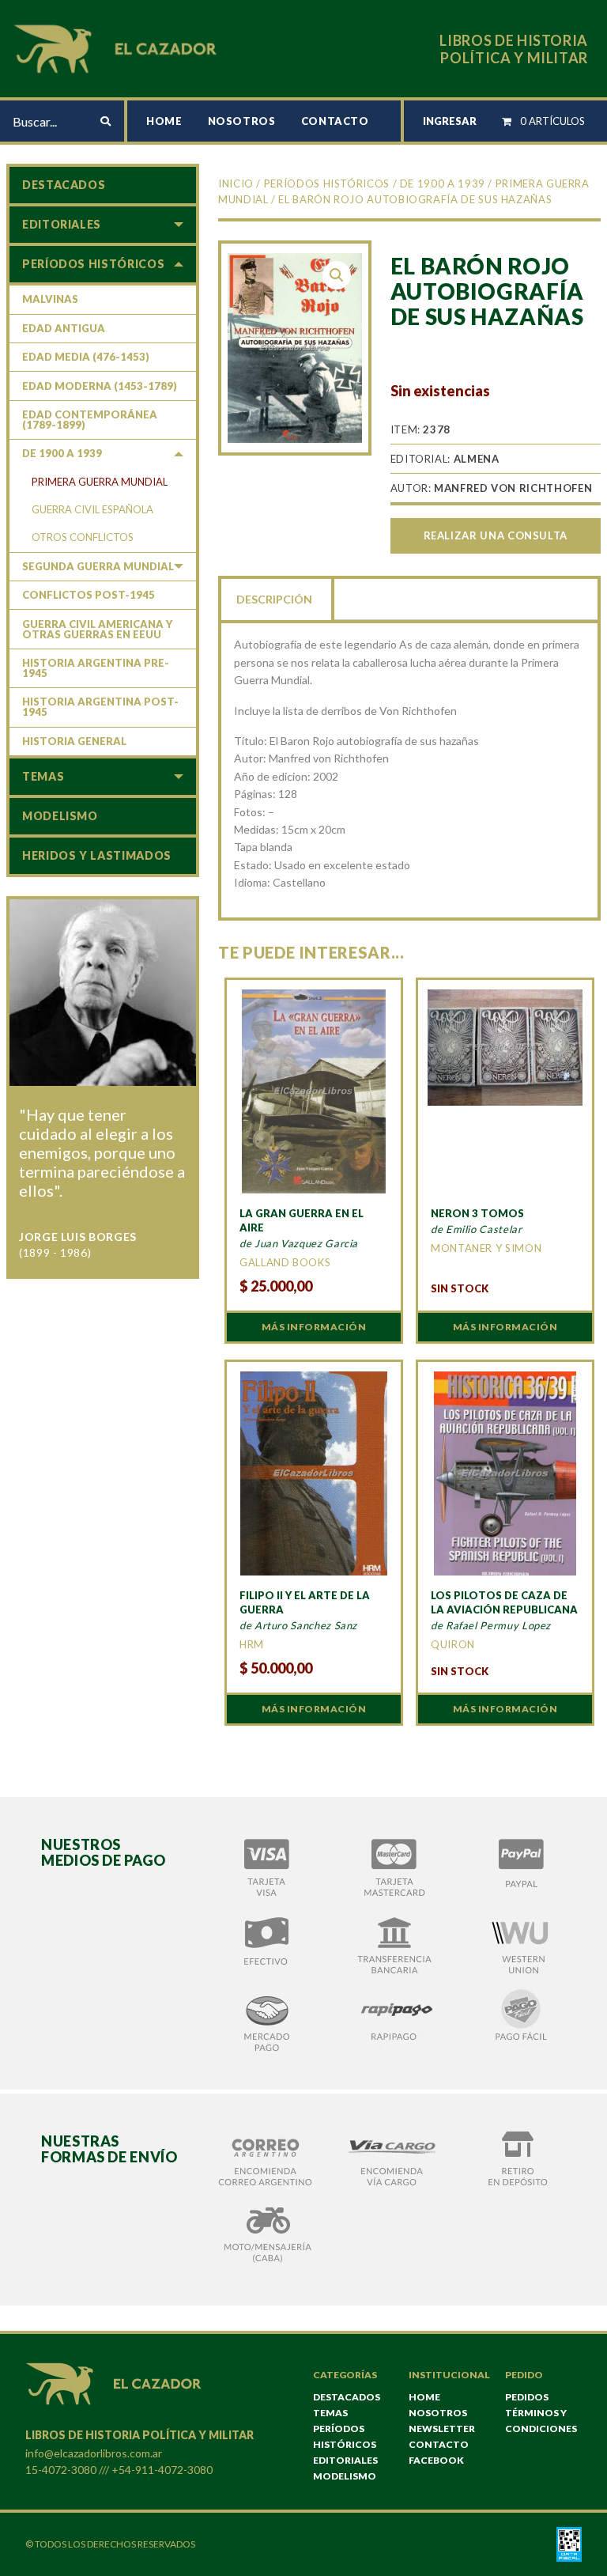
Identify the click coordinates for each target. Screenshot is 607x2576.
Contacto (335, 121)
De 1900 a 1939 (443, 183)
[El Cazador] (118, 47)
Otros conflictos (83, 537)
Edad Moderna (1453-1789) (100, 386)
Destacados (64, 185)
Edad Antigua (64, 328)
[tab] (276, 598)
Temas (43, 776)
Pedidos (527, 2397)
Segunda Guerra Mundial (98, 566)
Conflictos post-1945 (89, 595)
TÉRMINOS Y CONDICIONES (541, 2421)
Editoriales (62, 224)
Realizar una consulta (496, 535)
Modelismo (60, 816)
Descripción (274, 599)
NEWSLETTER (442, 2428)
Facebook (436, 2460)
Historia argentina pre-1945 (96, 668)
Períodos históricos (327, 183)
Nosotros (242, 121)
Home (164, 121)
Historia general (74, 741)
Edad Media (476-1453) (86, 357)
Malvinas (50, 299)
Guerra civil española (92, 509)
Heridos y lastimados (97, 855)
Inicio (236, 183)
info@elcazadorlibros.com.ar (94, 2453)
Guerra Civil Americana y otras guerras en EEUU (97, 629)
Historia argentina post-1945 (100, 707)
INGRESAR (450, 121)
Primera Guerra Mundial (100, 482)
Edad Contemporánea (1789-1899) (90, 420)
